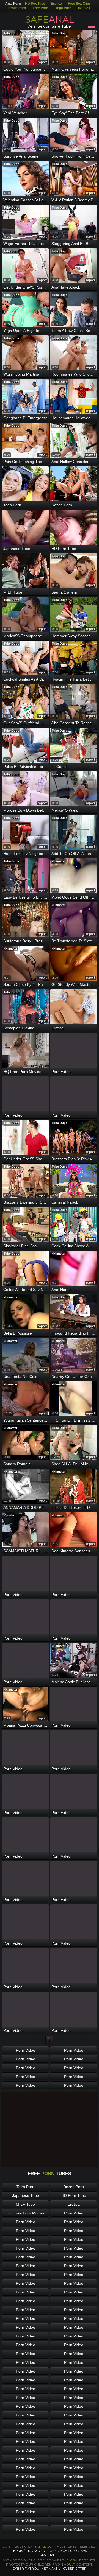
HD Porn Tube (74, 2195)
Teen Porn (25, 2187)
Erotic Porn (17, 8)
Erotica (57, 4)
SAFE (50, 19)
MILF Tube (25, 2204)
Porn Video (26, 2050)
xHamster (59, 861)
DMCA (62, 2551)
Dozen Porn (74, 2187)
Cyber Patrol (26, 2568)
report (42, 62)
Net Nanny (51, 2568)
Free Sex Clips (79, 4)
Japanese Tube (26, 2195)
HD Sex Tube (35, 4)
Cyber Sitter (75, 2568)
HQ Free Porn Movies (26, 2213)
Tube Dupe (11, 33)
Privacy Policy (40, 2551)
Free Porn (40, 8)
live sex (84, 8)
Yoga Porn (63, 8)
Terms (17, 2551)
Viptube (9, 1515)
